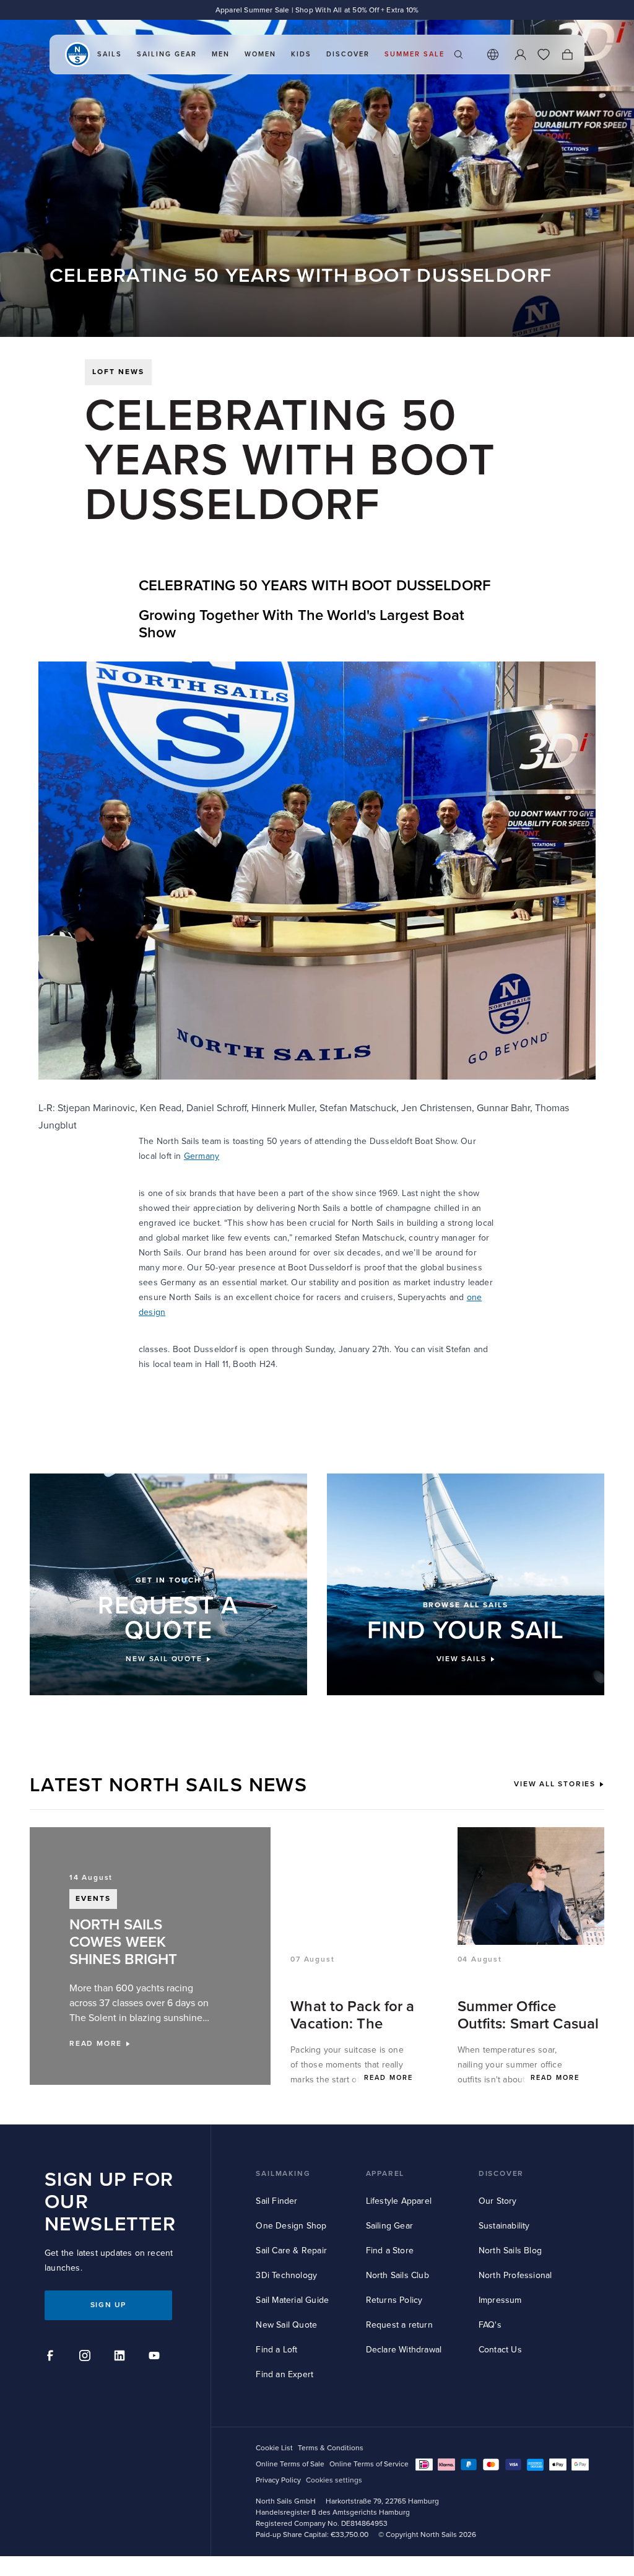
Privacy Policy (278, 2480)
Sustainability (504, 2226)
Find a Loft (276, 2350)
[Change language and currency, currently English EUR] (493, 55)
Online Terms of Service (369, 2464)
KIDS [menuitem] (301, 54)
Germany (202, 1156)
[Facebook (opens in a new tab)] (52, 2357)
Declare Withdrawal (404, 2350)
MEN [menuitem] (221, 54)
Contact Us (500, 2350)
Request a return (399, 2325)
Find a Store (390, 2251)
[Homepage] (77, 55)
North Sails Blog (510, 2251)
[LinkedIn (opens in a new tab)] (121, 2357)
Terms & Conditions (331, 2448)
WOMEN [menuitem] (260, 54)
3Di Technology (286, 2275)
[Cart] (567, 55)
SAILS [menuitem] (110, 54)
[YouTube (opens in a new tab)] (156, 2357)
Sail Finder (276, 2201)
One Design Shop (291, 2226)
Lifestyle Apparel (399, 2201)
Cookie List (274, 2448)
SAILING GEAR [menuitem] (167, 54)
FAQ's (490, 2325)
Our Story (498, 2201)
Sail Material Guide (292, 2300)
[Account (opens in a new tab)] (520, 55)
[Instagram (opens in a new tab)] (87, 2357)
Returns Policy (394, 2300)
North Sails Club (397, 2275)
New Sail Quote (286, 2325)
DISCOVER (501, 2174)
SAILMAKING (283, 2174)
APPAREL (385, 2174)
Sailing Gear (389, 2226)
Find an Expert (284, 2374)
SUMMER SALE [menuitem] (415, 54)
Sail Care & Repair (291, 2251)
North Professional (515, 2275)
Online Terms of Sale (290, 2464)
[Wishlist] (544, 55)
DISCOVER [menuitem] (348, 54)
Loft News (118, 372)
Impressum (500, 2300)
